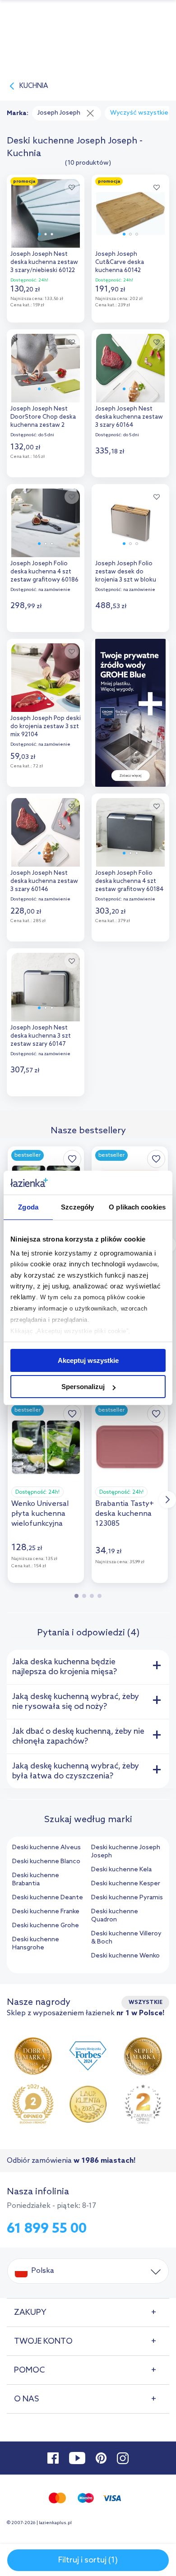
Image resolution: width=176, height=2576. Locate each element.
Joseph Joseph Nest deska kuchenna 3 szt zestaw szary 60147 (41, 1036)
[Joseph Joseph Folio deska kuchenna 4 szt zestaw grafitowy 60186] (46, 521)
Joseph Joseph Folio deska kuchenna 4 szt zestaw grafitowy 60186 (44, 572)
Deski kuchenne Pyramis (127, 1898)
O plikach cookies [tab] (137, 1207)
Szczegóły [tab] (77, 1207)
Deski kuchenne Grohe (46, 1926)
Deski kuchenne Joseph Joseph (126, 1852)
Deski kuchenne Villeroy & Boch (126, 1938)
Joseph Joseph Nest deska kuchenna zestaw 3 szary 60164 (129, 417)
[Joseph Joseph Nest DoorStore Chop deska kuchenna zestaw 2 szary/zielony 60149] (46, 366)
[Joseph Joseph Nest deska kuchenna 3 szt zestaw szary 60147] (46, 985)
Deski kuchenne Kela (121, 1870)
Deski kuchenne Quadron (115, 1916)
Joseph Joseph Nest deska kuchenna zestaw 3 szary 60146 (44, 881)
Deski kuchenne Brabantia (36, 1880)
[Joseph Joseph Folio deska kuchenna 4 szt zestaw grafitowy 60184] (130, 830)
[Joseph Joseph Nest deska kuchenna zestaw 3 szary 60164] (130, 366)
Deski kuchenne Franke (46, 1912)
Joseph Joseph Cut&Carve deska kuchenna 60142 (120, 262)
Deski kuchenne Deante (48, 1898)
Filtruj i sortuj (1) (88, 2560)
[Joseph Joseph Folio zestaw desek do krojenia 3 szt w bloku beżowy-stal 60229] (130, 521)
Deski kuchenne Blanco (46, 1862)
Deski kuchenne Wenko (125, 1956)
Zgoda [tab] (28, 1207)
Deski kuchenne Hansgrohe (36, 1944)
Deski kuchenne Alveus (46, 1848)
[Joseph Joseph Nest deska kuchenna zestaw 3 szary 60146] (46, 830)
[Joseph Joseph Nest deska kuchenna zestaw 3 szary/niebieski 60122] (46, 211)
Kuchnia (34, 86)
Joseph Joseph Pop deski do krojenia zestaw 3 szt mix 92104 (46, 727)
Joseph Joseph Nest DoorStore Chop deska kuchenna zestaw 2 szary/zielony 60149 (43, 418)
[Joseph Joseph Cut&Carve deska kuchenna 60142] (130, 211)
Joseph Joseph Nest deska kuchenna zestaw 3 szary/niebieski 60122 (44, 262)
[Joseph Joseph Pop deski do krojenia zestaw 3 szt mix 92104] (46, 675)
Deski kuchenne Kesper (126, 1884)
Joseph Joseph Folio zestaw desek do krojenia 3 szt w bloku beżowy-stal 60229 (126, 573)
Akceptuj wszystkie (88, 1360)
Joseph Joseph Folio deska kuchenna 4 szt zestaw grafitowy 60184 (129, 881)
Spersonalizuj (83, 1387)
